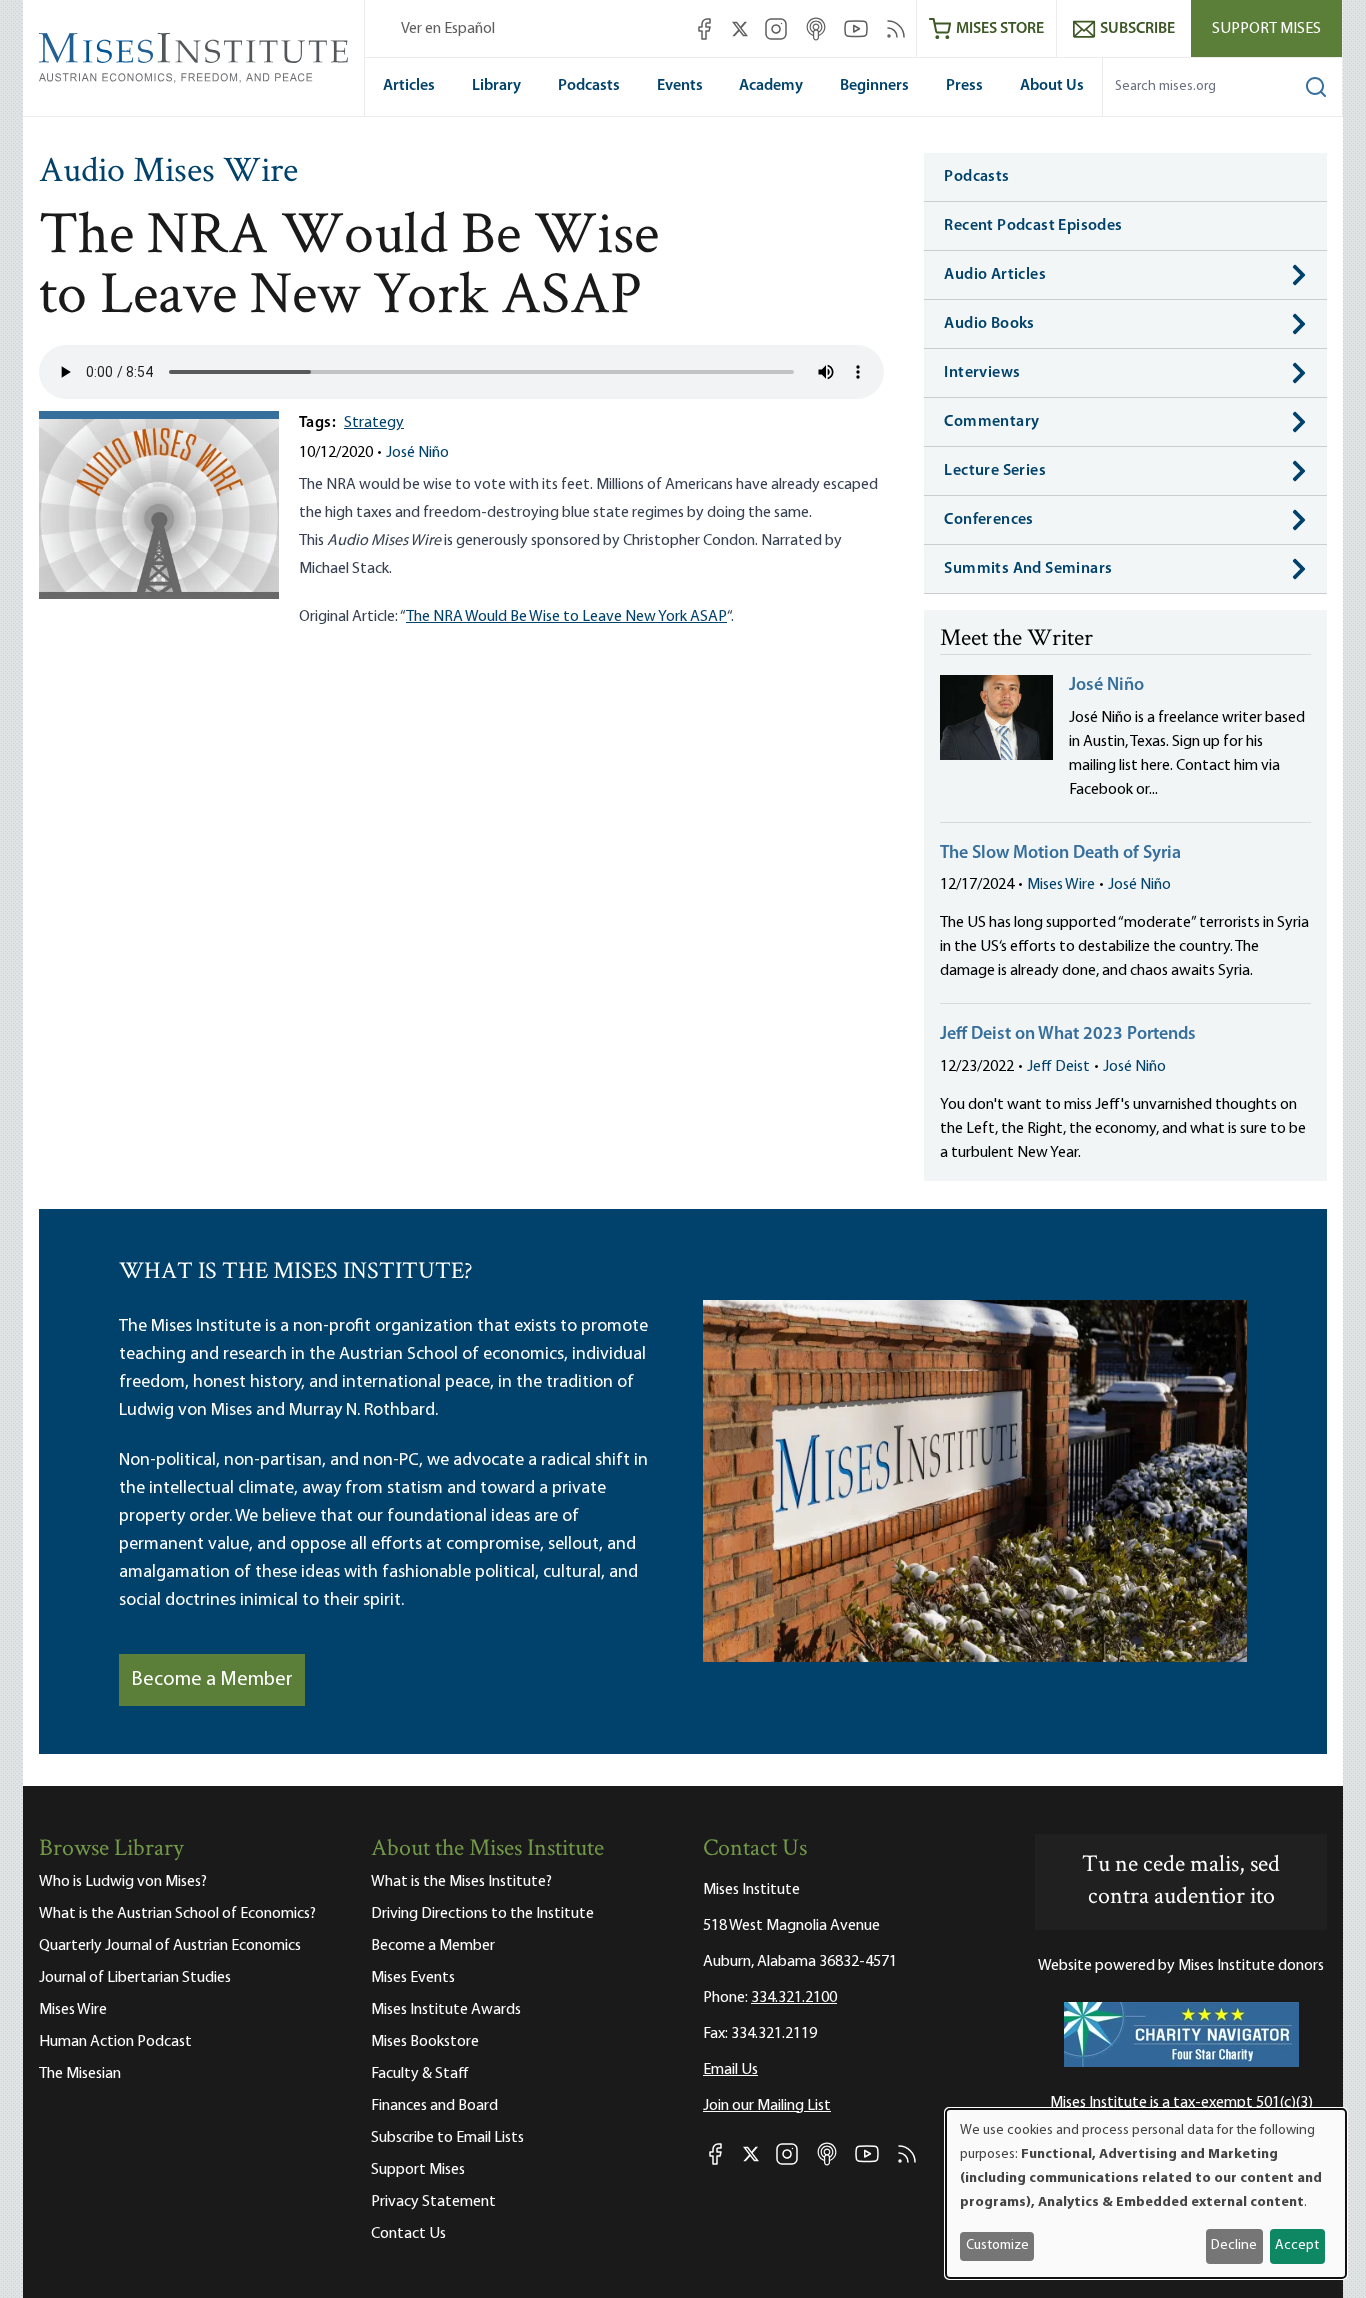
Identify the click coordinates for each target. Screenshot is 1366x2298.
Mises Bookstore (425, 2042)
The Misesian (80, 2074)
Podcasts (589, 86)
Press (964, 86)
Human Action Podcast (115, 2042)
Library (496, 86)
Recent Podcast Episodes (1033, 226)
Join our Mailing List (767, 2106)
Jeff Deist (1058, 1067)
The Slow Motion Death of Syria (1060, 854)
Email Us (730, 2070)
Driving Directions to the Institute (482, 1914)
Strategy (374, 423)
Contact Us (408, 2234)
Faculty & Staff (420, 2074)
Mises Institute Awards (446, 2010)
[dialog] (1146, 2193)
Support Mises (1266, 29)
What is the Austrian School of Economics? (177, 1914)
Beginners (874, 86)
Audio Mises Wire (168, 173)
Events (680, 86)
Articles (409, 86)
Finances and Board (434, 2106)
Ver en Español (448, 29)
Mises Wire (1061, 885)
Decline (1234, 2245)
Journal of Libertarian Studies (135, 1978)
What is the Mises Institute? (461, 1882)
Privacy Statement (433, 2202)
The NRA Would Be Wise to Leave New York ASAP (566, 617)
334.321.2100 (794, 1998)
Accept (1297, 2245)
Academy (771, 86)
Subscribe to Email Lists (447, 2138)
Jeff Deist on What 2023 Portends (1068, 1035)
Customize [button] (997, 2245)
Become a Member (212, 1680)
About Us (1052, 86)
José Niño (417, 453)
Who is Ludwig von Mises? (123, 1882)
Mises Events (413, 1978)
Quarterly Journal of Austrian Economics (170, 1946)
